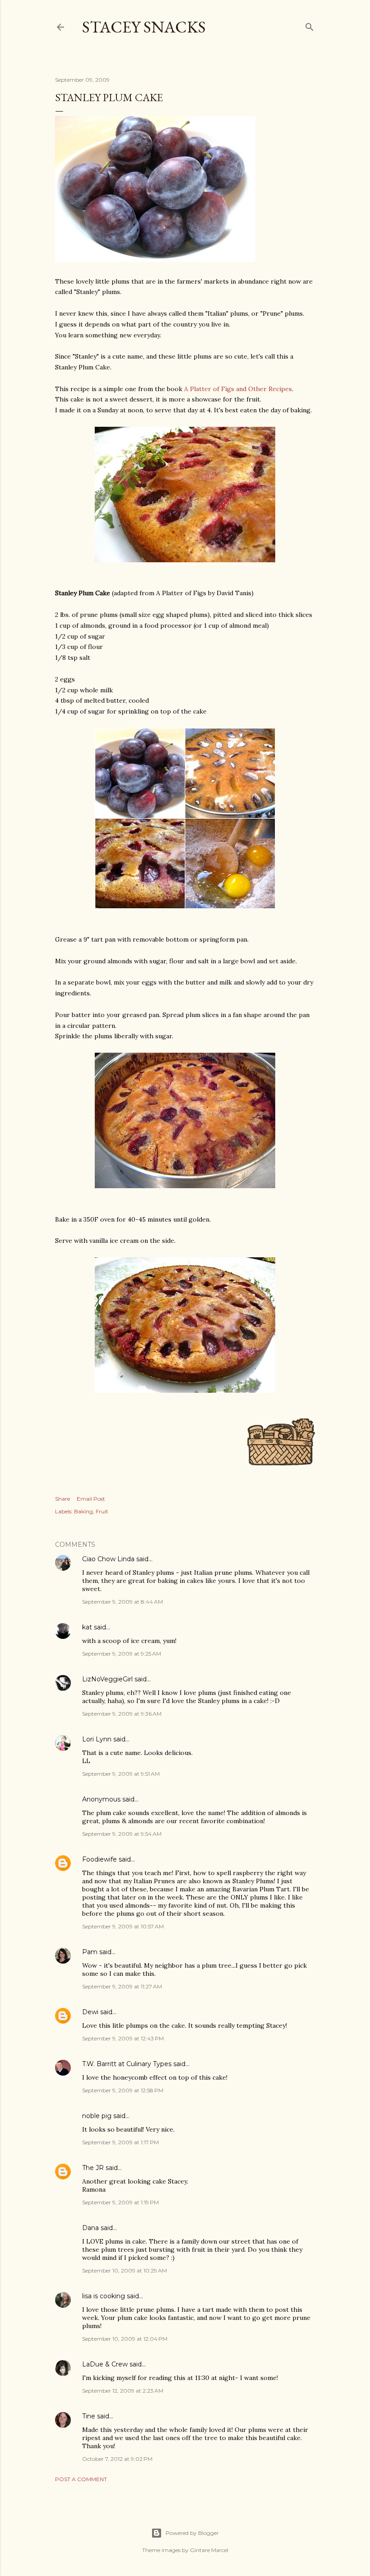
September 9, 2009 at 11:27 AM (122, 1986)
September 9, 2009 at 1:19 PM (120, 2202)
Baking (83, 1511)
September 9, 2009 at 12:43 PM (123, 2038)
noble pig (97, 2116)
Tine (89, 2416)
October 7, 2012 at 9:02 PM (117, 2459)
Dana (90, 2228)
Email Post (91, 1499)
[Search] (310, 25)
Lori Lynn (97, 1739)
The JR (93, 2168)
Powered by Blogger (192, 2533)
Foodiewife (99, 1859)
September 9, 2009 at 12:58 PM (123, 2090)
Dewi (90, 2012)
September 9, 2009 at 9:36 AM (122, 1714)
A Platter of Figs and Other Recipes (238, 389)
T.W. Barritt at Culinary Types (127, 2064)
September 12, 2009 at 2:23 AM (123, 2391)
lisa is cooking (104, 2296)
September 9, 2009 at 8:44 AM (123, 1602)
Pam (90, 1952)
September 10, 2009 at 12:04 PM (125, 2339)
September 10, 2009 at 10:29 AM (125, 2270)
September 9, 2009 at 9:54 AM (122, 1834)
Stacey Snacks (144, 27)
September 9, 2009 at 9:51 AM (121, 1774)
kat (87, 1627)
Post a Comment (81, 2479)
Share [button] (62, 1499)
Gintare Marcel (209, 2550)
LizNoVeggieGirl (107, 1679)
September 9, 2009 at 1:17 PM (120, 2142)
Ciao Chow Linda (108, 1559)
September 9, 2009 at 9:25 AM (122, 1654)
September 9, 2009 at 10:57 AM (123, 1926)
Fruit (102, 1511)
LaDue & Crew (105, 2364)
